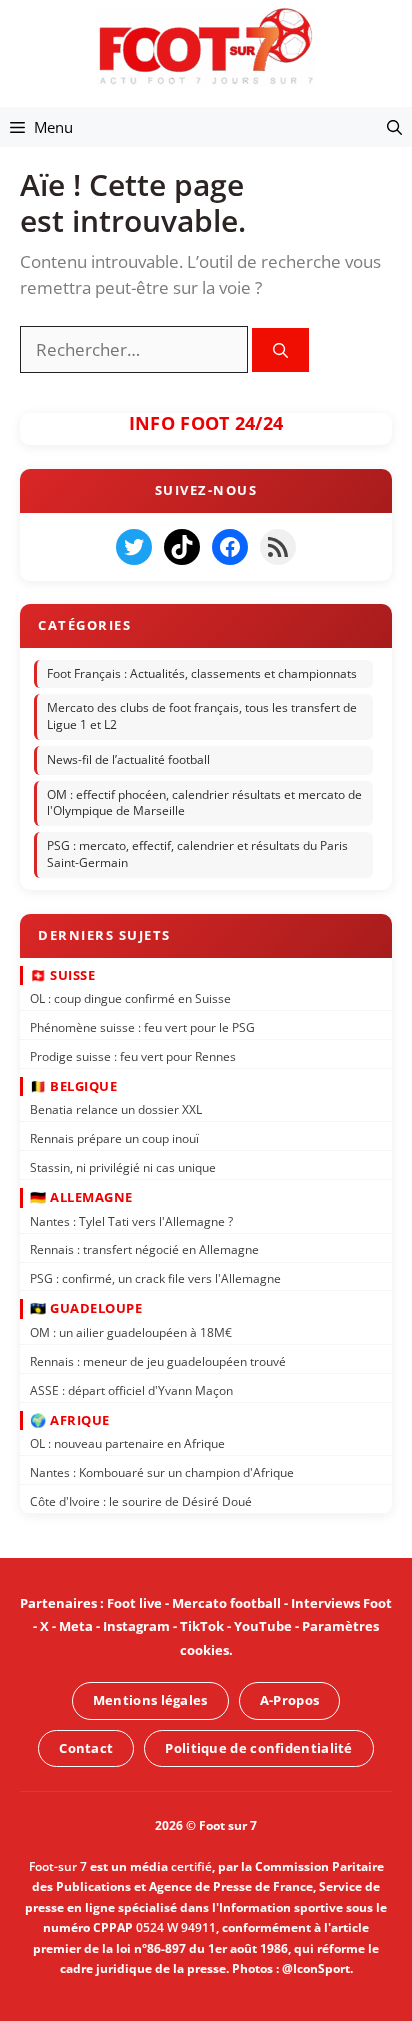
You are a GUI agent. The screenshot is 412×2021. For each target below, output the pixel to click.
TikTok (202, 1626)
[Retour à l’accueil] (206, 45)
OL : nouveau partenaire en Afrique (127, 1443)
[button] (394, 127)
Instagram (136, 1626)
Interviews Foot (341, 1603)
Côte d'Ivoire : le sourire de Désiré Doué (141, 1501)
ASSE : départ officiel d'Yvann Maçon (131, 1390)
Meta (76, 1626)
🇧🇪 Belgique (73, 1086)
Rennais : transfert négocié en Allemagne (144, 1250)
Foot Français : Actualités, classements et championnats (202, 673)
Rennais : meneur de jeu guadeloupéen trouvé (158, 1361)
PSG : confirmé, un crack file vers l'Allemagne (155, 1278)
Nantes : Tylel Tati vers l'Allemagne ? (131, 1221)
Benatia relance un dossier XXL (116, 1109)
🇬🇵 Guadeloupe (86, 1309)
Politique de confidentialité (258, 1748)
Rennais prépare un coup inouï (114, 1138)
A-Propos (289, 1700)
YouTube (263, 1626)
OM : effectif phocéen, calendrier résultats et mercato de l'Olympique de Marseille (204, 803)
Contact (86, 1748)
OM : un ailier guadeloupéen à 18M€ (131, 1332)
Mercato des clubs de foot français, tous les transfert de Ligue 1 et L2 (202, 717)
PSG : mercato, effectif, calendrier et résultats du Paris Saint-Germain (197, 855)
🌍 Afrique (70, 1420)
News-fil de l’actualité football (128, 759)
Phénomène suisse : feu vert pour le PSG (142, 1027)
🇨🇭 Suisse (62, 975)
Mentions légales (150, 1700)
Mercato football (226, 1603)
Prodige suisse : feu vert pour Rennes (133, 1056)
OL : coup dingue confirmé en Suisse (130, 998)
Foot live (134, 1603)
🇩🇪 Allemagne (81, 1197)
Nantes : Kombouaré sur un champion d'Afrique (162, 1472)
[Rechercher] (280, 350)
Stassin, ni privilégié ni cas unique (123, 1167)
